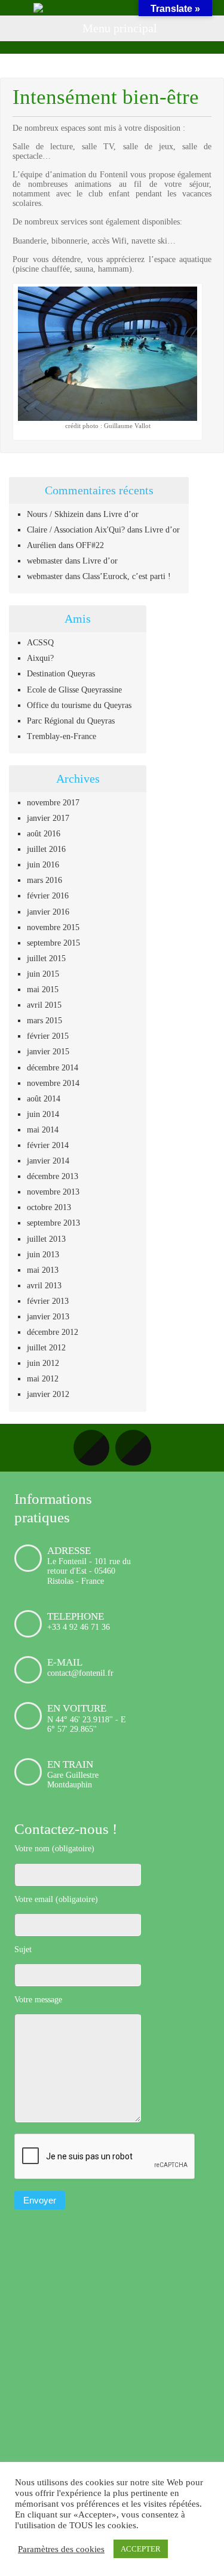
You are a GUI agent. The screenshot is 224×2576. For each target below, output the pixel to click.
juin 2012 (43, 1363)
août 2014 (44, 1099)
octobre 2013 (49, 1207)
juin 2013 (43, 1255)
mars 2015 (45, 1021)
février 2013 (48, 1301)
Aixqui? (40, 658)
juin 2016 (43, 865)
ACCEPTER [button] (141, 2549)
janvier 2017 (48, 818)
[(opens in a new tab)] (90, 2239)
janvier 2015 (48, 1052)
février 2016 (48, 896)
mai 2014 (43, 1130)
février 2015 (48, 1036)
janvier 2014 (48, 1161)
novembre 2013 (53, 1192)
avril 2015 (44, 1005)
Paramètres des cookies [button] (61, 2549)
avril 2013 (44, 1286)
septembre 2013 (53, 1223)
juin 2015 (43, 974)
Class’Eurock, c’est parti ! (127, 576)
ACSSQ (40, 643)
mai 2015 (43, 990)
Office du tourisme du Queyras (79, 705)
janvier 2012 (48, 1394)
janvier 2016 (48, 912)
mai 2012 (43, 1379)
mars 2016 (45, 880)
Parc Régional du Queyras (71, 721)
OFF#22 (90, 545)
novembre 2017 (53, 803)
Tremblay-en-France (62, 736)
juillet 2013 (46, 1239)
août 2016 (44, 834)
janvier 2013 (48, 1317)
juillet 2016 (46, 849)
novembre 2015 (53, 927)
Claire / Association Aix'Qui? (76, 530)
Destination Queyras (61, 674)
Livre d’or (121, 514)
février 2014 (48, 1145)
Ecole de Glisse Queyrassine (74, 690)
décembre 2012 (53, 1332)
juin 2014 (43, 1114)
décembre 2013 (53, 1176)
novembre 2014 (53, 1083)
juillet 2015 (46, 958)
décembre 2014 (53, 1068)
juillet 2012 (46, 1348)
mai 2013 (43, 1270)
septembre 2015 (53, 943)
